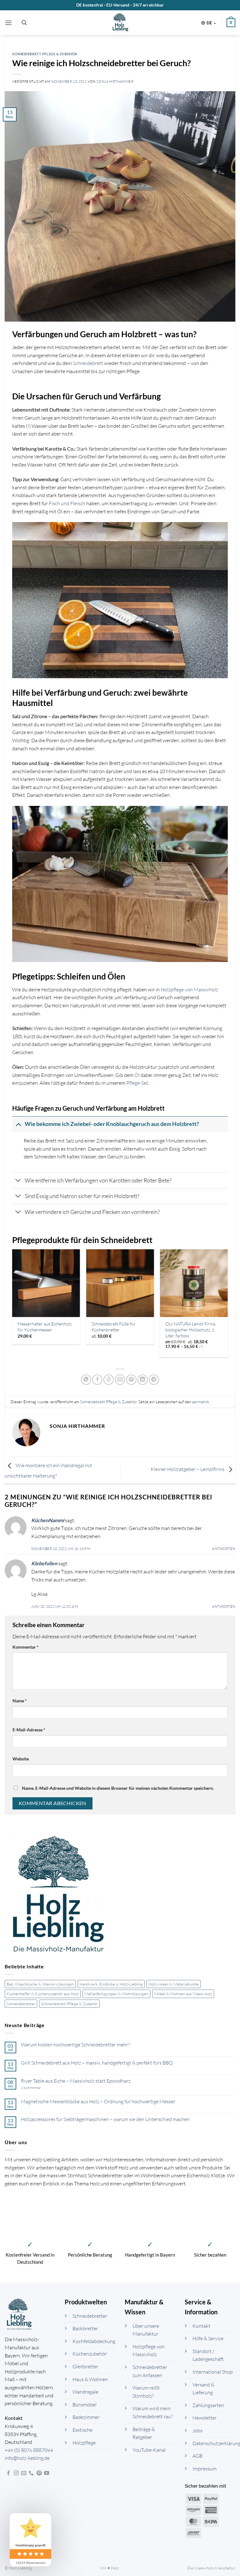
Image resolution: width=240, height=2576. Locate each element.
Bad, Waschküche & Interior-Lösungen (40, 1984)
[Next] (227, 1306)
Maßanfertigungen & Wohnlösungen (116, 1994)
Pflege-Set (137, 1083)
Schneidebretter (21, 2004)
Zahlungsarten (208, 2405)
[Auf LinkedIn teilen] (143, 1380)
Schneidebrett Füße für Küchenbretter (114, 1327)
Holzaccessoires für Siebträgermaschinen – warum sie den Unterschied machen (105, 2119)
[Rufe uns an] (31, 2473)
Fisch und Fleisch (67, 503)
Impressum (205, 2469)
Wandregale (85, 2392)
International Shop (213, 2372)
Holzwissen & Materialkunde (174, 1984)
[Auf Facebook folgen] (8, 2473)
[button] (8, 23)
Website (21, 1759)
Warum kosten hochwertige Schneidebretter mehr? (75, 2045)
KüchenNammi (48, 1520)
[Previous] (12, 1306)
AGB (197, 2456)
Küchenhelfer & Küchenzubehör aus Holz (43, 1994)
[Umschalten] (18, 1124)
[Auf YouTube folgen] (47, 2473)
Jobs (197, 2430)
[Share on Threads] (109, 1380)
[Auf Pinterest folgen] (39, 2473)
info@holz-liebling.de (27, 2458)
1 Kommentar (39, 2088)
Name (20, 1701)
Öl (137, 1075)
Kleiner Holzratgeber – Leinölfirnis (188, 1469)
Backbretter (85, 2328)
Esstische (82, 2430)
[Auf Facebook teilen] (97, 1380)
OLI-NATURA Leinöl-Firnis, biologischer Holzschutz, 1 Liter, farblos (191, 1330)
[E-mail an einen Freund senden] (120, 1380)
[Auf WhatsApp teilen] (86, 1380)
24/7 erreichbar (148, 5)
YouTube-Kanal (149, 2450)
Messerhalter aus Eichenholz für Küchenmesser (45, 1327)
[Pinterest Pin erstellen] (131, 1380)
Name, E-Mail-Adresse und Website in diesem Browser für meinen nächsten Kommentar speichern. (118, 1788)
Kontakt (201, 2326)
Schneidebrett (88, 363)
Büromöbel (85, 2405)
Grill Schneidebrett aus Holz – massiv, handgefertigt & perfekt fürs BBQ (97, 2063)
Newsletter (205, 2418)
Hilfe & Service (208, 2338)
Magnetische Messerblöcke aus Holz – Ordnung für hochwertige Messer (98, 2102)
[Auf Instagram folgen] (16, 2473)
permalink (201, 1402)
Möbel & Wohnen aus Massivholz (183, 1994)
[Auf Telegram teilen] (154, 1380)
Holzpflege (84, 2443)
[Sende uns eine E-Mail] (24, 2473)
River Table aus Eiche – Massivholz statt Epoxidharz (76, 2081)
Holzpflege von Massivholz (189, 989)
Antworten (224, 1549)
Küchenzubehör (90, 2354)
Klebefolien (44, 1563)
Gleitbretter (85, 2366)
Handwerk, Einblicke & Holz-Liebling (111, 1984)
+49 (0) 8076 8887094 (29, 2450)
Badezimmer (86, 2417)
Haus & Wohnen (90, 2379)
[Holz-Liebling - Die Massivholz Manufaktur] (120, 23)
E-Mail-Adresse (29, 1730)
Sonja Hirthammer (115, 81)
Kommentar (26, 1647)
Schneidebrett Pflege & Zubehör (69, 2004)
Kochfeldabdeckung (94, 2341)
